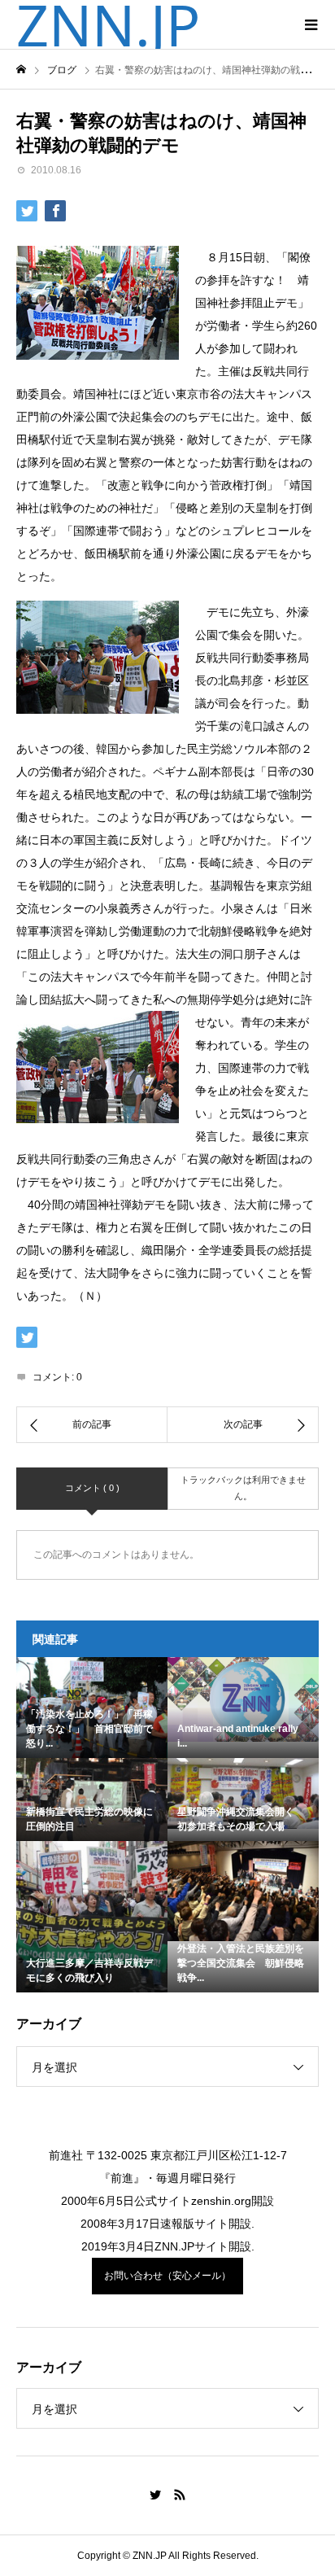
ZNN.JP (108, 24)
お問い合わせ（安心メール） (167, 2276)
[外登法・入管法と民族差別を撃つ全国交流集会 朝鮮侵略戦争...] (243, 1891)
